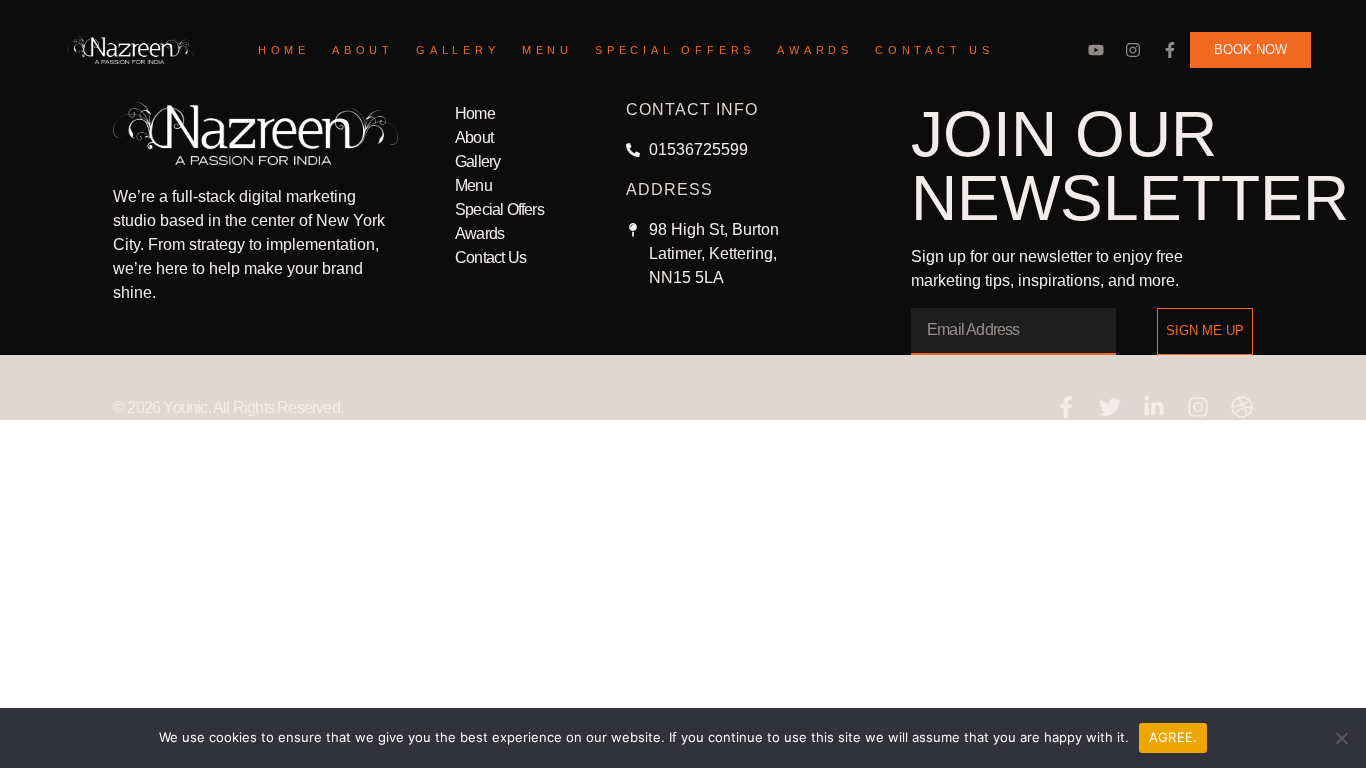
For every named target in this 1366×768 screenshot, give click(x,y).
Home (284, 50)
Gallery (458, 50)
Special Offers (675, 50)
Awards (815, 50)
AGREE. (1173, 737)
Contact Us (934, 50)
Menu (547, 50)
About (363, 50)
